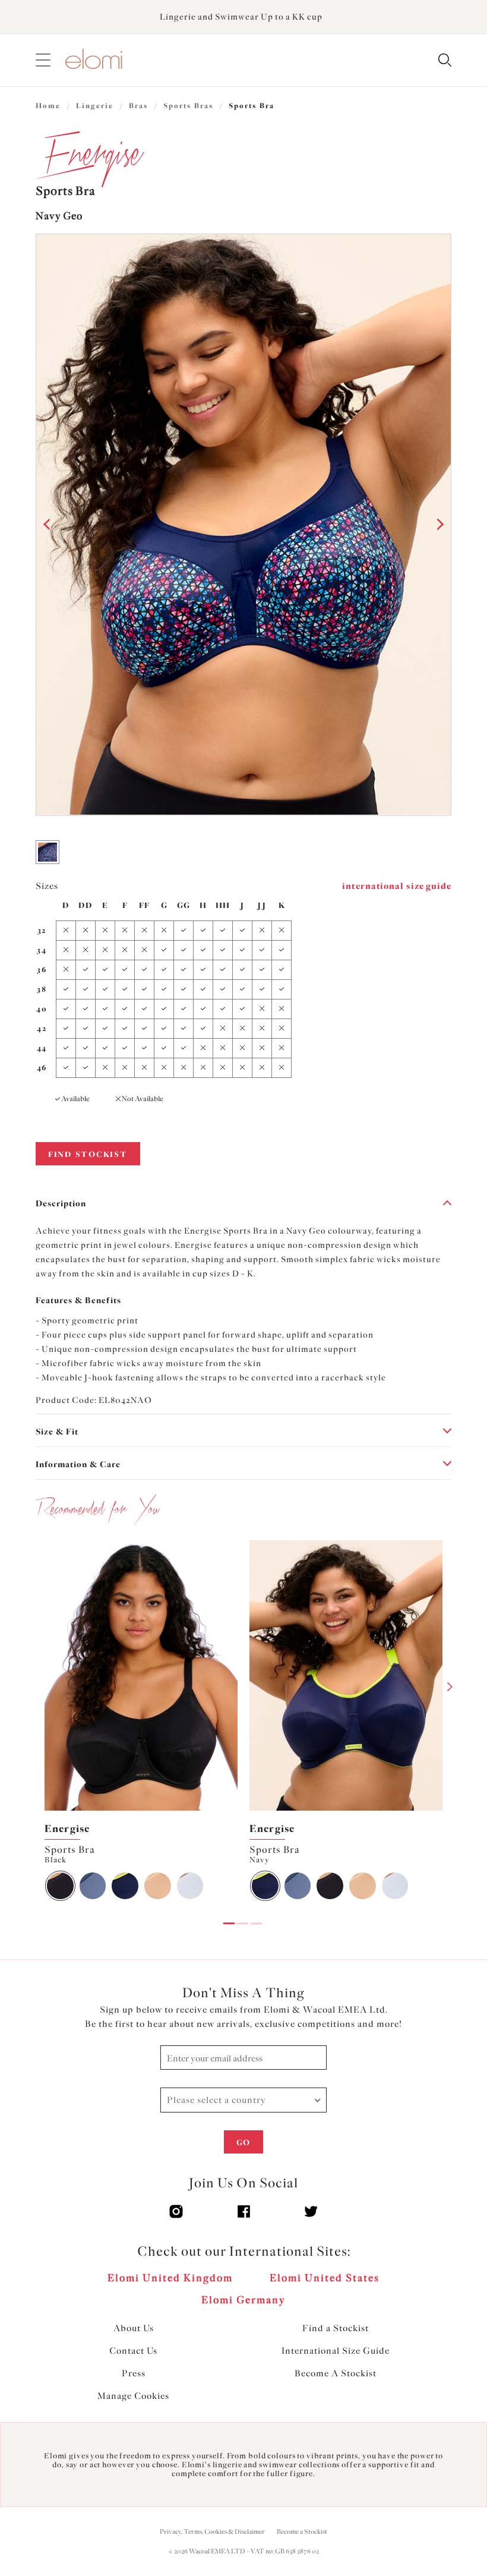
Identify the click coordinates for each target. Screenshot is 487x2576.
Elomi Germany (243, 2300)
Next (450, 1686)
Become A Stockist (336, 2373)
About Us (134, 2328)
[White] (190, 1886)
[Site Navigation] (43, 60)
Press (134, 2373)
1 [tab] (229, 1915)
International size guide (397, 886)
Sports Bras (188, 106)
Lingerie (95, 106)
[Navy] (125, 1886)
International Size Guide (336, 2351)
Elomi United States (325, 2278)
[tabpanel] (141, 1723)
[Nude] (158, 1886)
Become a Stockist (302, 2532)
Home (48, 106)
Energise (67, 1828)
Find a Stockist (336, 2328)
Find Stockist (88, 1154)
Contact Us (133, 2351)
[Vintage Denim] (93, 1886)
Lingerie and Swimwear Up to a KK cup (241, 17)
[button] (48, 525)
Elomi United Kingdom (170, 2278)
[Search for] (445, 61)
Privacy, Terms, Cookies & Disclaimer (212, 2532)
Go (243, 2143)
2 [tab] (243, 1915)
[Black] (60, 1886)
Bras (138, 106)
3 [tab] (257, 1915)
